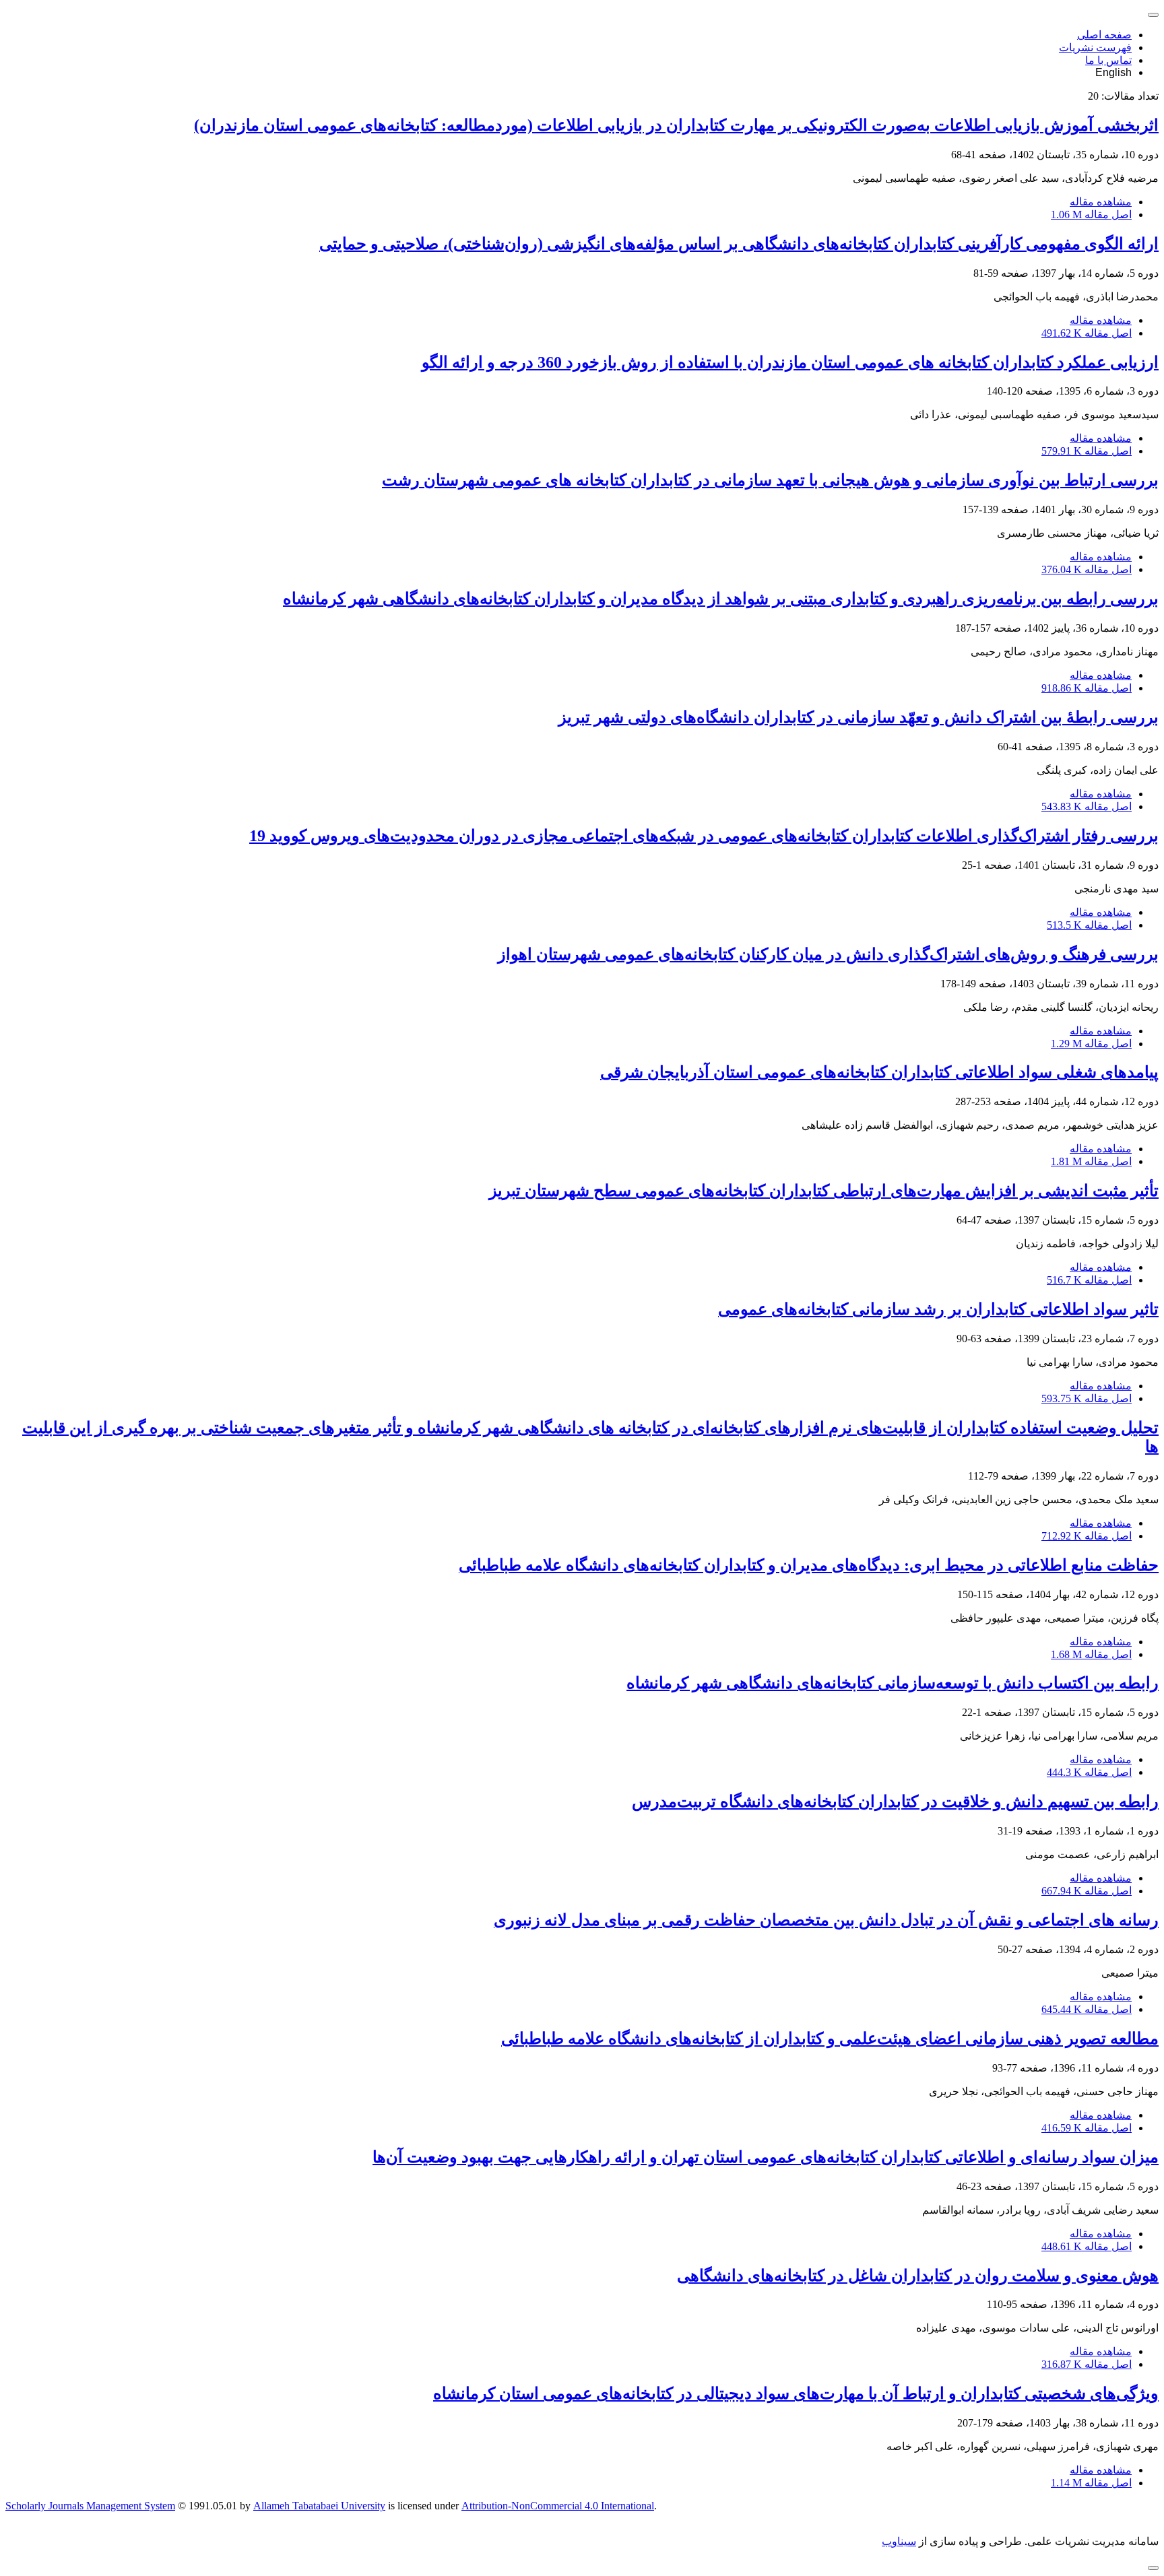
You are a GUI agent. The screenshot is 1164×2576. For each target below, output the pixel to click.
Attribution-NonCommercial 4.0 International (558, 2506)
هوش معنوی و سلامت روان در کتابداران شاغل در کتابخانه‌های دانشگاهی (918, 2276)
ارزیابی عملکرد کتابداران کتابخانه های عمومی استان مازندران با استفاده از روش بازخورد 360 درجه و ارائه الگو (790, 362)
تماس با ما (1108, 60)
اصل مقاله (1091, 214)
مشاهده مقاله (1101, 202)
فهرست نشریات (1095, 47)
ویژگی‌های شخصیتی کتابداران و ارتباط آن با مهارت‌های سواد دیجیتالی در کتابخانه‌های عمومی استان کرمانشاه (796, 2393)
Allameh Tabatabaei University (319, 2506)
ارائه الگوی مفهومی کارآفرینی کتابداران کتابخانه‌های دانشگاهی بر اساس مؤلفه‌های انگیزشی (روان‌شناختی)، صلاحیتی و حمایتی (739, 244)
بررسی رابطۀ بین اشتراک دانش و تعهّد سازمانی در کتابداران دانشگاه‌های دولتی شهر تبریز (859, 717)
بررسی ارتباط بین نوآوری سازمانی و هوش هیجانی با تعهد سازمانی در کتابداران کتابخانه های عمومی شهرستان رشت (770, 480)
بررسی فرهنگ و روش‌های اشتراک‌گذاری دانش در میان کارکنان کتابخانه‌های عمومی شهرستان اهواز (828, 954)
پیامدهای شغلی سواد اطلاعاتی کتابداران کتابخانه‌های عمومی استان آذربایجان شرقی (879, 1072)
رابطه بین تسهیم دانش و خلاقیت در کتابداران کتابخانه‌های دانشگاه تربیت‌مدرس (895, 1802)
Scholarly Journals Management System (90, 2506)
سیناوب (899, 2541)
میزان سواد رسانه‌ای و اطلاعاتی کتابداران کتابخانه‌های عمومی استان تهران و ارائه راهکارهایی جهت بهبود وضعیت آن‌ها (766, 2157)
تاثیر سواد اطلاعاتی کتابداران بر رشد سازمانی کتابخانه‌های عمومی (938, 1309)
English (1113, 72)
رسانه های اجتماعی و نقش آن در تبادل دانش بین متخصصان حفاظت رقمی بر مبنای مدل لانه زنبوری (826, 1920)
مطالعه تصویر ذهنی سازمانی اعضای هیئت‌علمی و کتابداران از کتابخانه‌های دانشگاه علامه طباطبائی (830, 2039)
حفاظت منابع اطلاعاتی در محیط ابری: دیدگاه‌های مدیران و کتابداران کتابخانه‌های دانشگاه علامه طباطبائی (809, 1565)
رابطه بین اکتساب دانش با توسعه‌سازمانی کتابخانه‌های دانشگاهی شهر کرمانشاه (893, 1683)
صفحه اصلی (1104, 35)
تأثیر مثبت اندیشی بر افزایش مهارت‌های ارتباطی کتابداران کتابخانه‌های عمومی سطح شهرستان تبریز (824, 1191)
